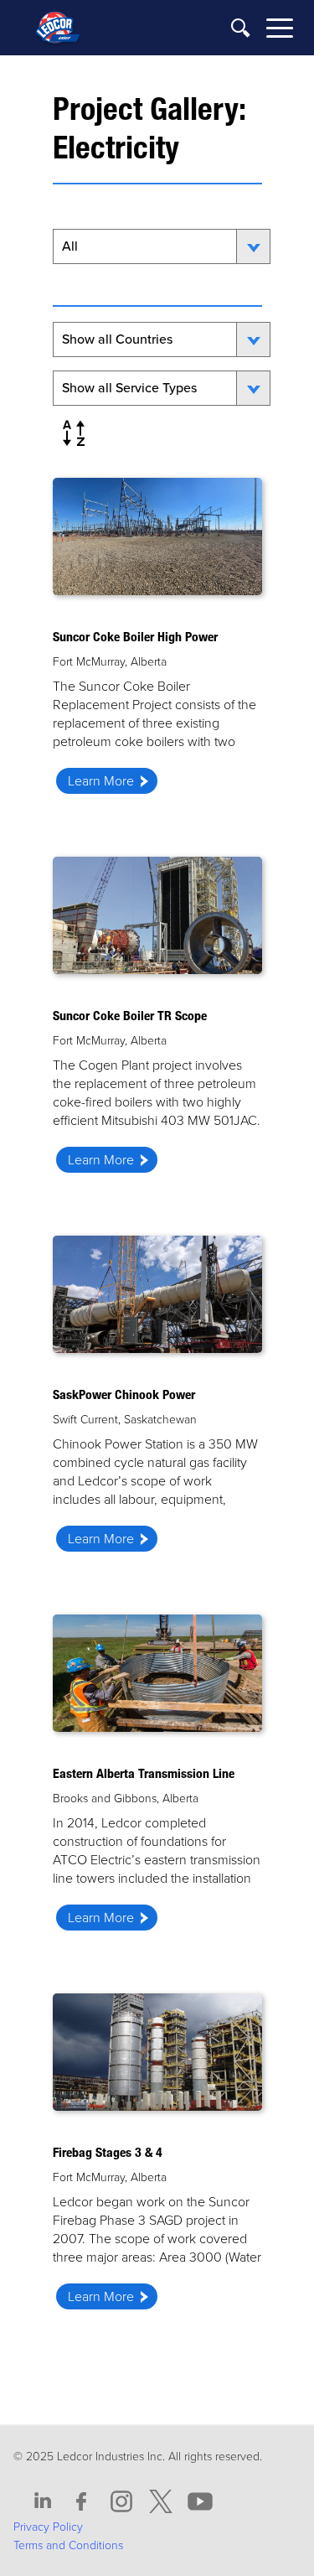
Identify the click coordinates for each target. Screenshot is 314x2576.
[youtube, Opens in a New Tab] (200, 2502)
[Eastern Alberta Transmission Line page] (157, 1778)
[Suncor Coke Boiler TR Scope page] (157, 1021)
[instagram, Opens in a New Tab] (121, 2502)
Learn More (101, 781)
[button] (74, 433)
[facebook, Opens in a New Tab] (82, 2502)
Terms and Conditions (68, 2545)
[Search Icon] (241, 29)
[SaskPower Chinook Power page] (157, 1399)
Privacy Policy (48, 2527)
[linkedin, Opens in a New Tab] (43, 2502)
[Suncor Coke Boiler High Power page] (157, 642)
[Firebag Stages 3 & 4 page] (157, 2157)
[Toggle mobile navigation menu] (280, 31)
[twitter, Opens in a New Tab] (161, 2502)
